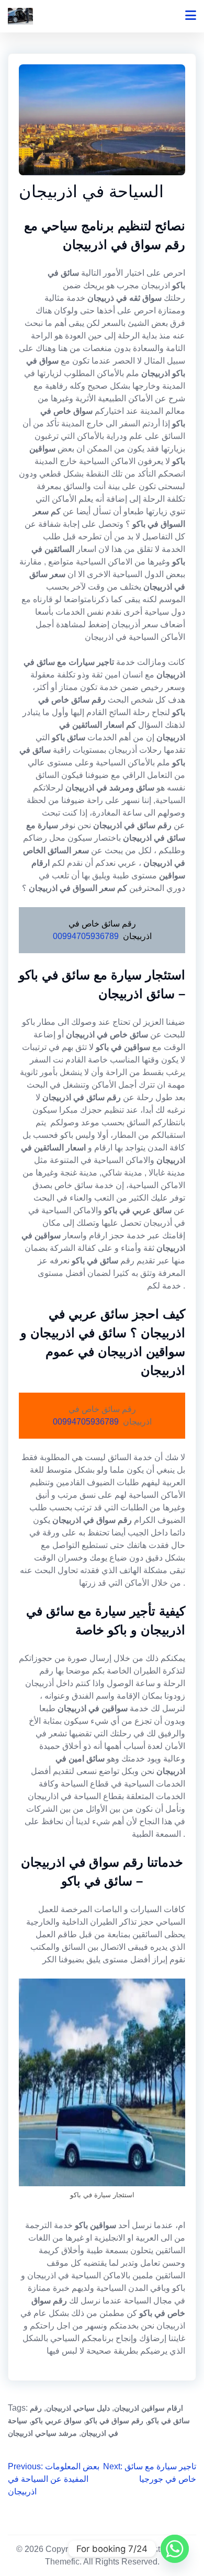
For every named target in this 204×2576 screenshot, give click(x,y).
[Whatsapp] (175, 2549)
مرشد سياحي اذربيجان (42, 2433)
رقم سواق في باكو (115, 2421)
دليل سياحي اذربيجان (78, 2408)
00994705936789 (86, 936)
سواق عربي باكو (56, 2421)
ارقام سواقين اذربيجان (149, 2408)
